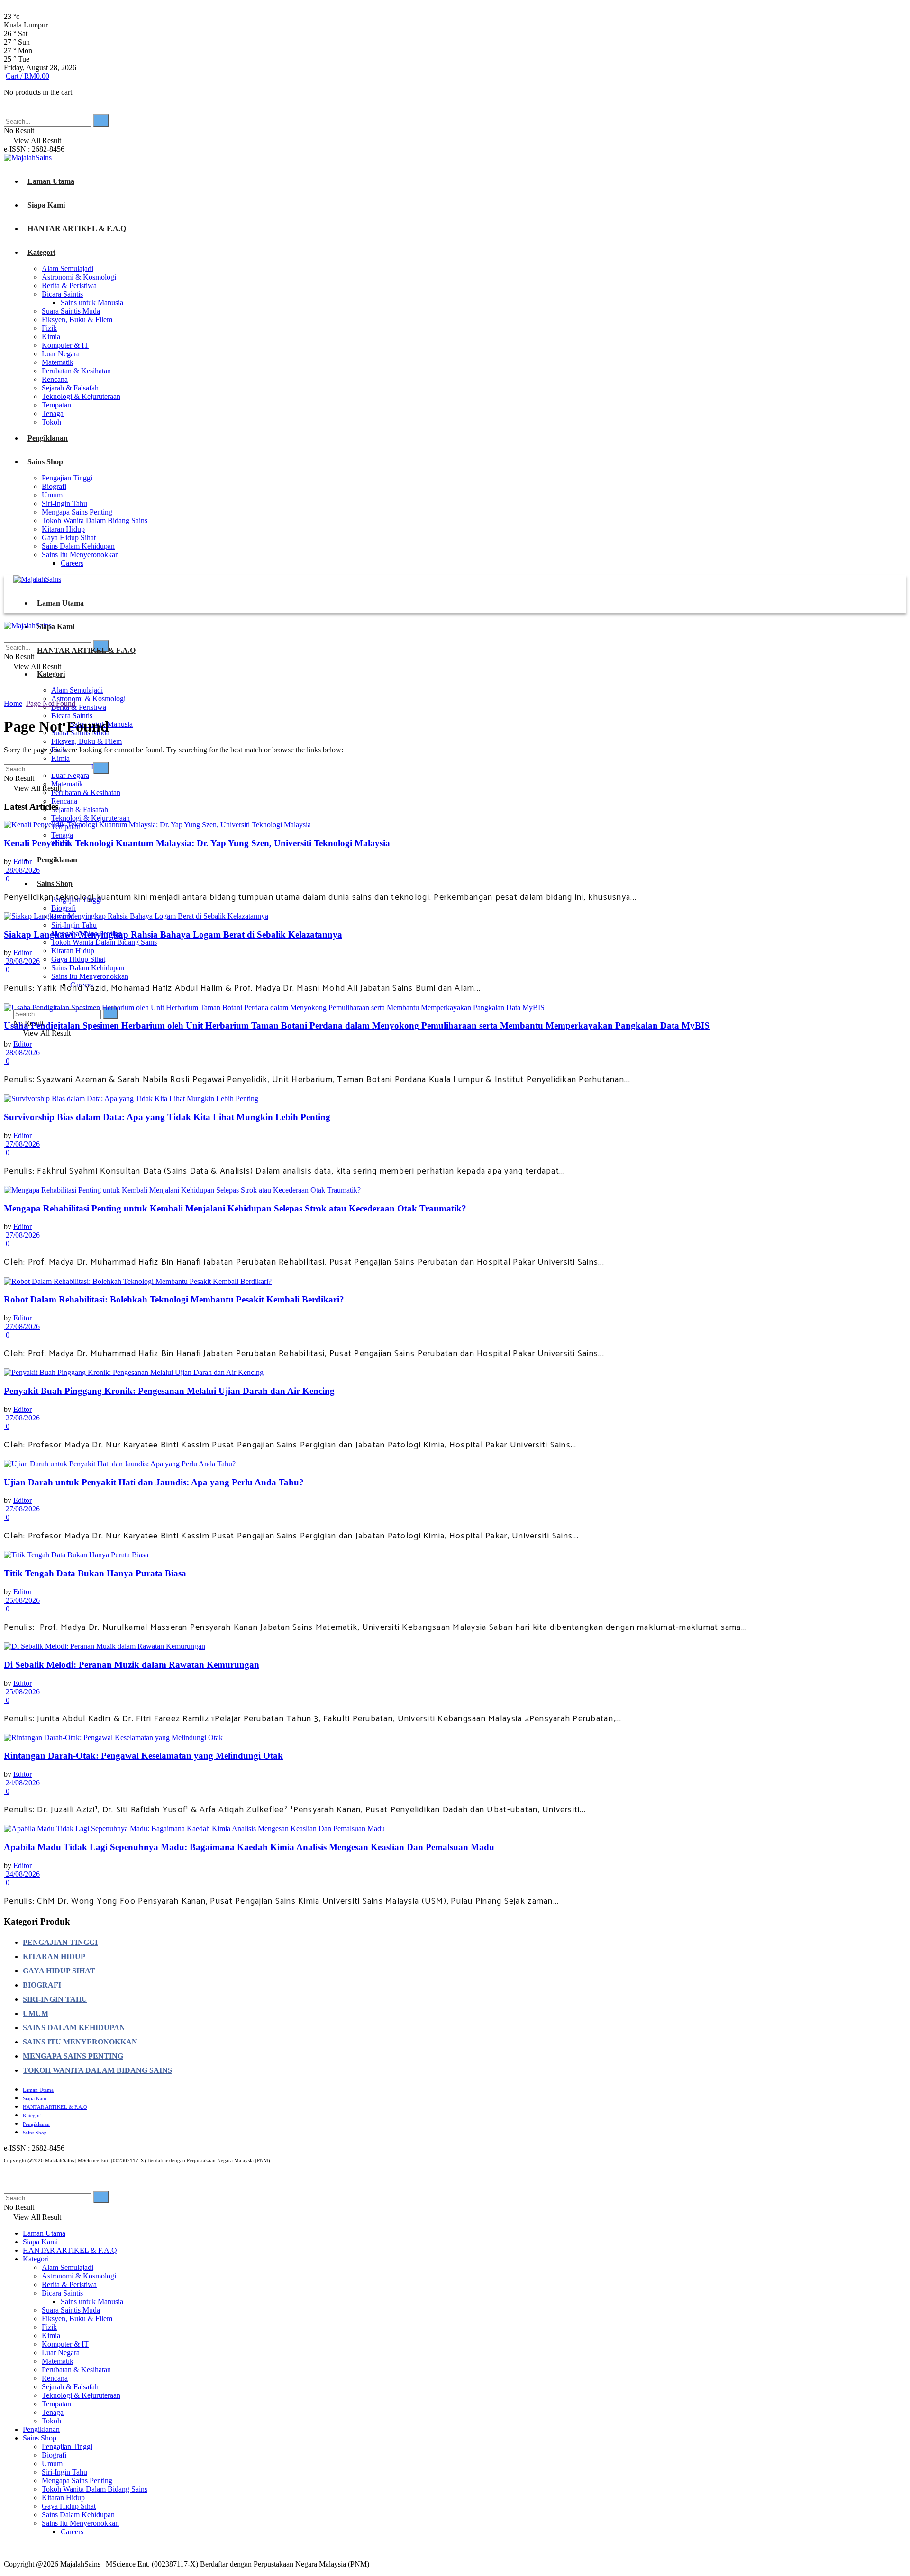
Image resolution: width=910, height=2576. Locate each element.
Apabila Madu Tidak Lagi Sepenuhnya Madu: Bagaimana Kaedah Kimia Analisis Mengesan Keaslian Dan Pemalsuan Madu (249, 1847)
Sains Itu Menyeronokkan (80, 555)
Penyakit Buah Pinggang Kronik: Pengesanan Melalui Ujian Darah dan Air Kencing (169, 1391)
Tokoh (51, 422)
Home (13, 703)
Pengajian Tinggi (67, 478)
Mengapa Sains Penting (77, 512)
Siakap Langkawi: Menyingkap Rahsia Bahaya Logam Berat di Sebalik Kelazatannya (173, 935)
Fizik (49, 328)
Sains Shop (45, 462)
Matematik (58, 362)
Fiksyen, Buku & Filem (77, 320)
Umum (52, 495)
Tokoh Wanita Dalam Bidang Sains (95, 520)
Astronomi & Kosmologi (79, 277)
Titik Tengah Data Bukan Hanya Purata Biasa (95, 1573)
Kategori (41, 252)
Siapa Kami (46, 205)
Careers (72, 563)
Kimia (51, 337)
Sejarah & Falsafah (70, 388)
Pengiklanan (48, 438)
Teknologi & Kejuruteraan (81, 396)
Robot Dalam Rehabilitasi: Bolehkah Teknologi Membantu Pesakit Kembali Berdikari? (174, 1299)
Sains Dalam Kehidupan (78, 546)
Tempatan (56, 405)
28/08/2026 (22, 870)
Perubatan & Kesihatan (76, 371)
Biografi (54, 486)
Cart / (27, 76)
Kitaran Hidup (63, 529)
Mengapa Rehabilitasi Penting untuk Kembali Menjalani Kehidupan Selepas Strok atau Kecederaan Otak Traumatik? (235, 1208)
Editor (23, 862)
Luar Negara (61, 354)
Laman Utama (51, 181)
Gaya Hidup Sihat (69, 538)
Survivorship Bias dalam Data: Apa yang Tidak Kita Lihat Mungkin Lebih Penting (167, 1117)
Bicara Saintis (62, 294)
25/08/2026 (22, 1600)
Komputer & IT (65, 345)
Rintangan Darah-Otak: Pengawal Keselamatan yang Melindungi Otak (143, 1756)
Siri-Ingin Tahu (64, 503)
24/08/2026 (22, 1783)
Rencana (55, 379)
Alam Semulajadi (68, 268)
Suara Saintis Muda (71, 311)
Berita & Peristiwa (69, 285)
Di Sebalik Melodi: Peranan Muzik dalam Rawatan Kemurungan (132, 1665)
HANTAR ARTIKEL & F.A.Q (77, 229)
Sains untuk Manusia (92, 303)
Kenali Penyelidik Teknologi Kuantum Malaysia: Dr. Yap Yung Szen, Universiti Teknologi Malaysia (197, 843)
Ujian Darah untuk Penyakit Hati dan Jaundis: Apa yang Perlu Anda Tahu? (154, 1482)
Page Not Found (51, 703)
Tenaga (53, 413)
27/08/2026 (22, 1144)
